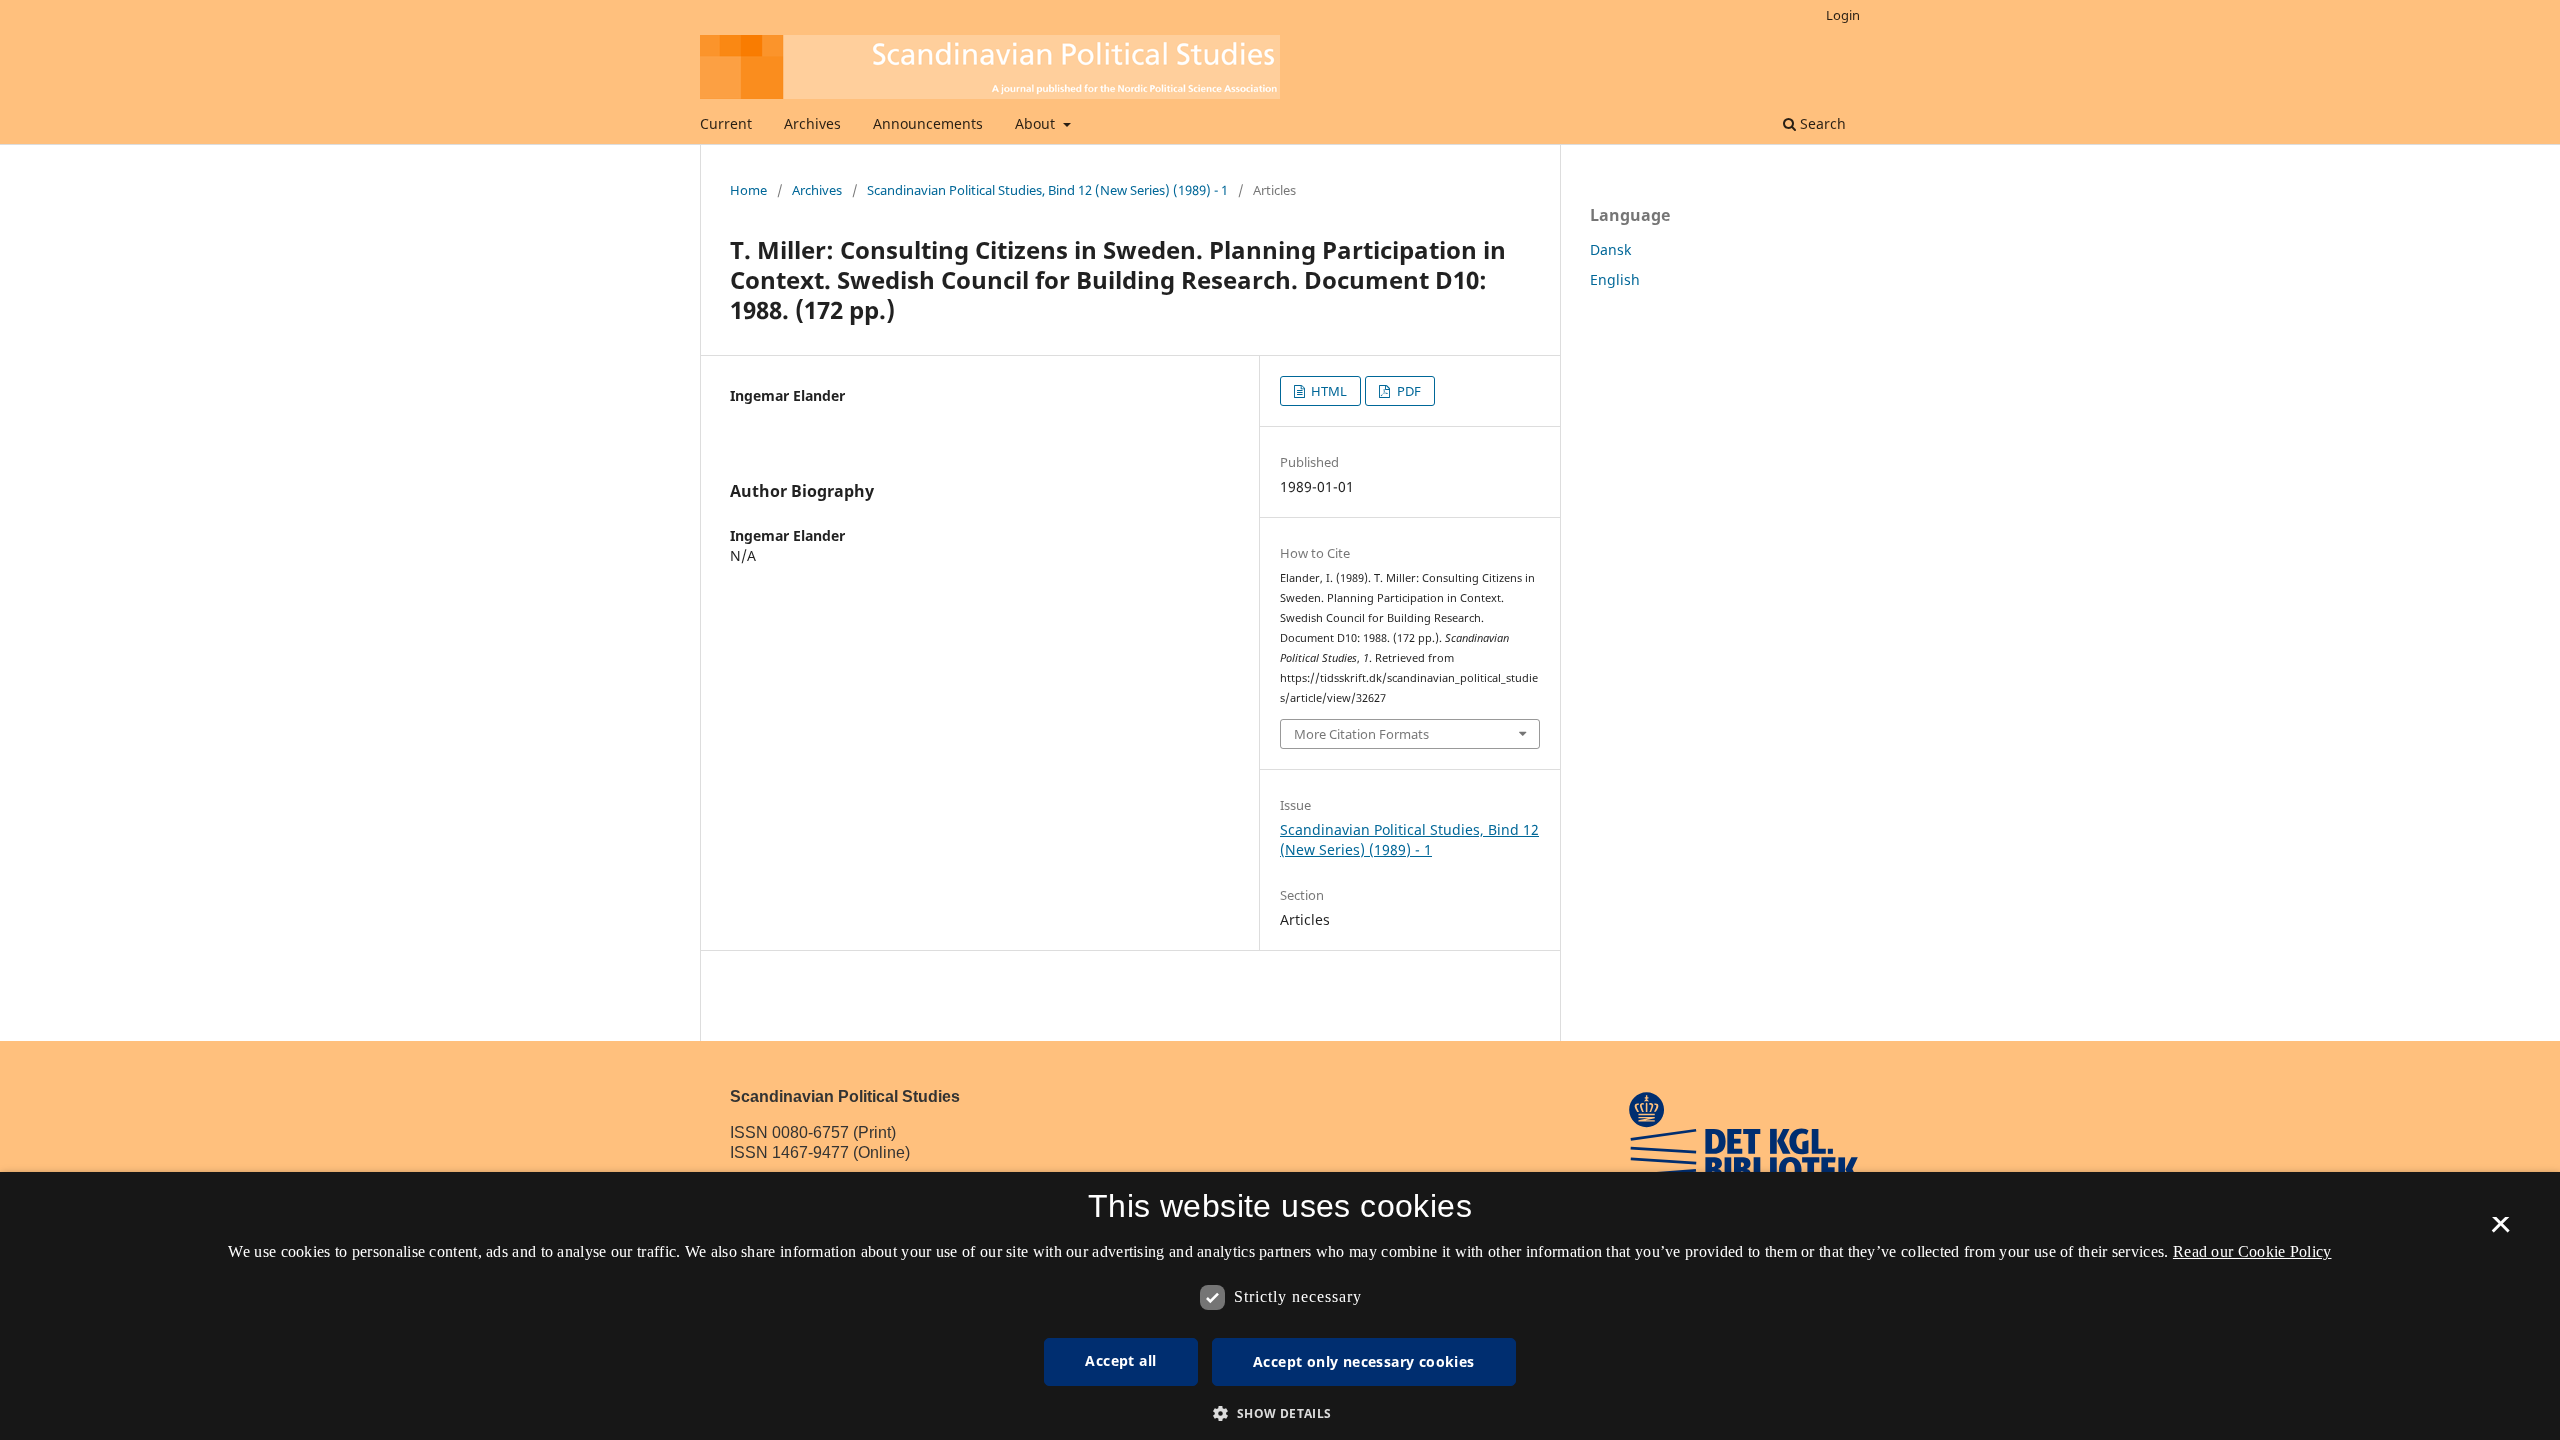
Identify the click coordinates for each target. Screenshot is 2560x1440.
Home (748, 190)
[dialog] (1280, 1306)
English (1615, 279)
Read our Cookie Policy (2252, 1251)
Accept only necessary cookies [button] (1364, 1361)
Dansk (1610, 249)
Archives (812, 123)
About (1037, 123)
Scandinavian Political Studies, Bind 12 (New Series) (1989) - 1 (1047, 190)
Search (1821, 123)
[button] (1279, 1413)
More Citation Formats (1361, 734)
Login (1843, 15)
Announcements (928, 123)
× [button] (2500, 1231)
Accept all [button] (1120, 1360)
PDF (1407, 391)
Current (726, 123)
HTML (1327, 391)
